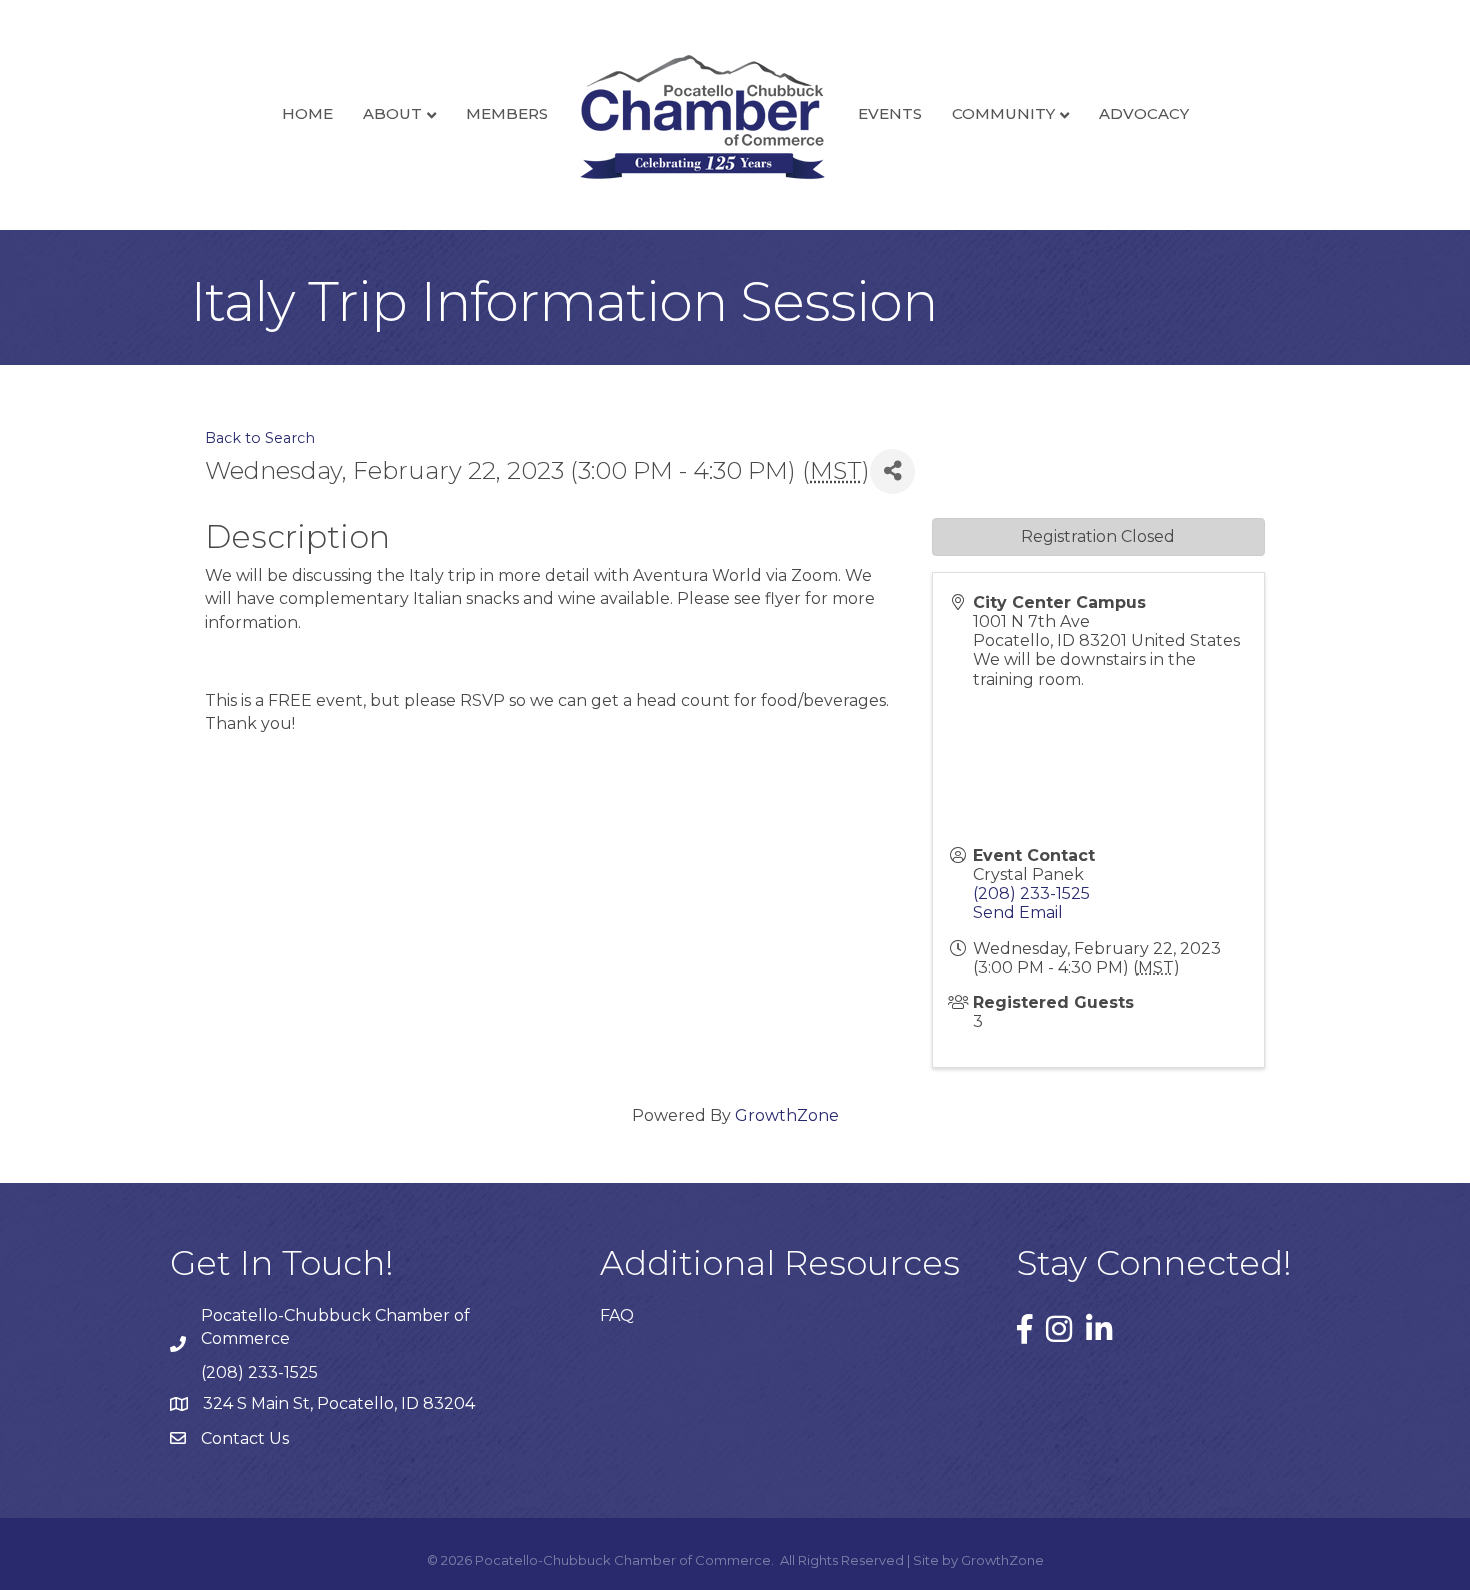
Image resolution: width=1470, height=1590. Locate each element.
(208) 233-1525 (1031, 893)
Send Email (1018, 912)
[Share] (892, 471)
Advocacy (1144, 113)
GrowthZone (787, 1115)
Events (890, 113)
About (392, 113)
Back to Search (260, 438)
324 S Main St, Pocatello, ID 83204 (339, 1403)
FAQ (617, 1315)
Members (507, 113)
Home (307, 113)
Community (1003, 113)
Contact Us (245, 1438)
